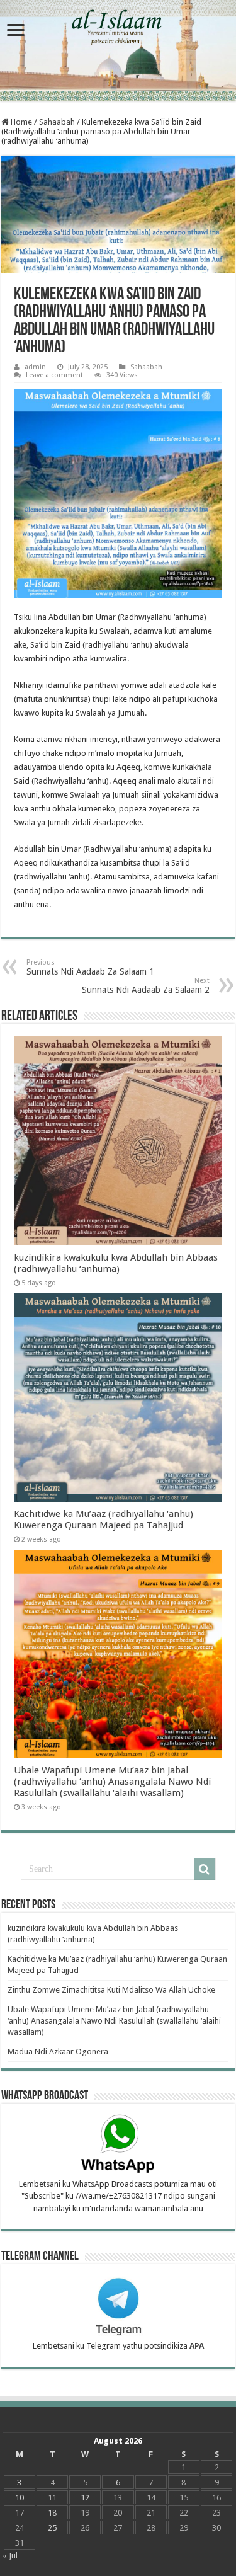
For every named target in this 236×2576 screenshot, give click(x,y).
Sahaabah (57, 122)
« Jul (10, 2556)
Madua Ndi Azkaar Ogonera (58, 2052)
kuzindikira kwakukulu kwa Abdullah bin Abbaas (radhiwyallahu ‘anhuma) (116, 1263)
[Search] (205, 1869)
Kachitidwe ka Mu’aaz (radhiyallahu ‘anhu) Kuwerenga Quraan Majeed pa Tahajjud (104, 1520)
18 (52, 2513)
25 (52, 2528)
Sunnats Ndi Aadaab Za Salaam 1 (90, 967)
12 (85, 2498)
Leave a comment (54, 375)
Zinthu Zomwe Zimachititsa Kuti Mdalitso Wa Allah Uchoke (111, 1990)
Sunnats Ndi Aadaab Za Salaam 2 (146, 986)
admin (35, 367)
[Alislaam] (118, 51)
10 (20, 2498)
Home (20, 122)
